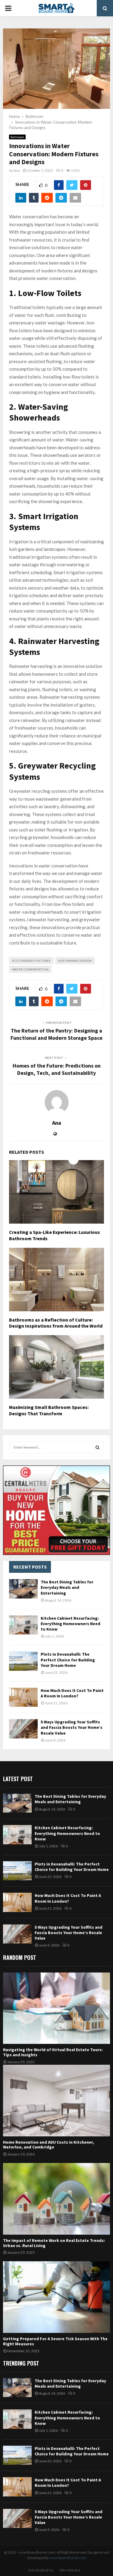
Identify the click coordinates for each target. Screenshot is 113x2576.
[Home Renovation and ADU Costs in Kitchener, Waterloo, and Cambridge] (56, 2101)
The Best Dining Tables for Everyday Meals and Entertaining (67, 1587)
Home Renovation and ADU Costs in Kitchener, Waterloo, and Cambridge (49, 2145)
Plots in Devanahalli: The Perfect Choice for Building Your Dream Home (68, 1660)
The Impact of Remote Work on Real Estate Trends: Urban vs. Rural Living (54, 2243)
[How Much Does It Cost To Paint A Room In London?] (23, 1697)
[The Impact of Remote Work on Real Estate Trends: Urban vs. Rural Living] (56, 2199)
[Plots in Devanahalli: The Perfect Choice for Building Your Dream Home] (23, 1661)
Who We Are (70, 2570)
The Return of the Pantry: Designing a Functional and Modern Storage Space (56, 1034)
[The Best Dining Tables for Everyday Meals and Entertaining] (23, 1589)
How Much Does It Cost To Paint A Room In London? (72, 1693)
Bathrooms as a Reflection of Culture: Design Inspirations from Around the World (56, 1323)
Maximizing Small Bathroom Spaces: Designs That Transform (49, 1410)
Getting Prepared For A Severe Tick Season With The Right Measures (55, 2341)
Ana (17, 170)
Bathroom (17, 137)
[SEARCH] (97, 1447)
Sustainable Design (75, 961)
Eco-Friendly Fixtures (31, 961)
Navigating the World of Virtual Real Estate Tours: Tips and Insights (53, 2052)
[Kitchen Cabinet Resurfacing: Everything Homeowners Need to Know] (23, 1625)
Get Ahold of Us (41, 2570)
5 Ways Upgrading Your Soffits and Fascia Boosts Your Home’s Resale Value (72, 1727)
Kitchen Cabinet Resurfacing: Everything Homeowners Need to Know (71, 1624)
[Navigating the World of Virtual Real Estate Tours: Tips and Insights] (56, 2008)
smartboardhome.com (68, 2558)
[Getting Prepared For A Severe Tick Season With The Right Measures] (56, 2297)
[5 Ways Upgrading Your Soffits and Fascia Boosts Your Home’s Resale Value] (23, 1729)
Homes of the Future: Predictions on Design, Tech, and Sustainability (57, 1069)
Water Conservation (30, 969)
